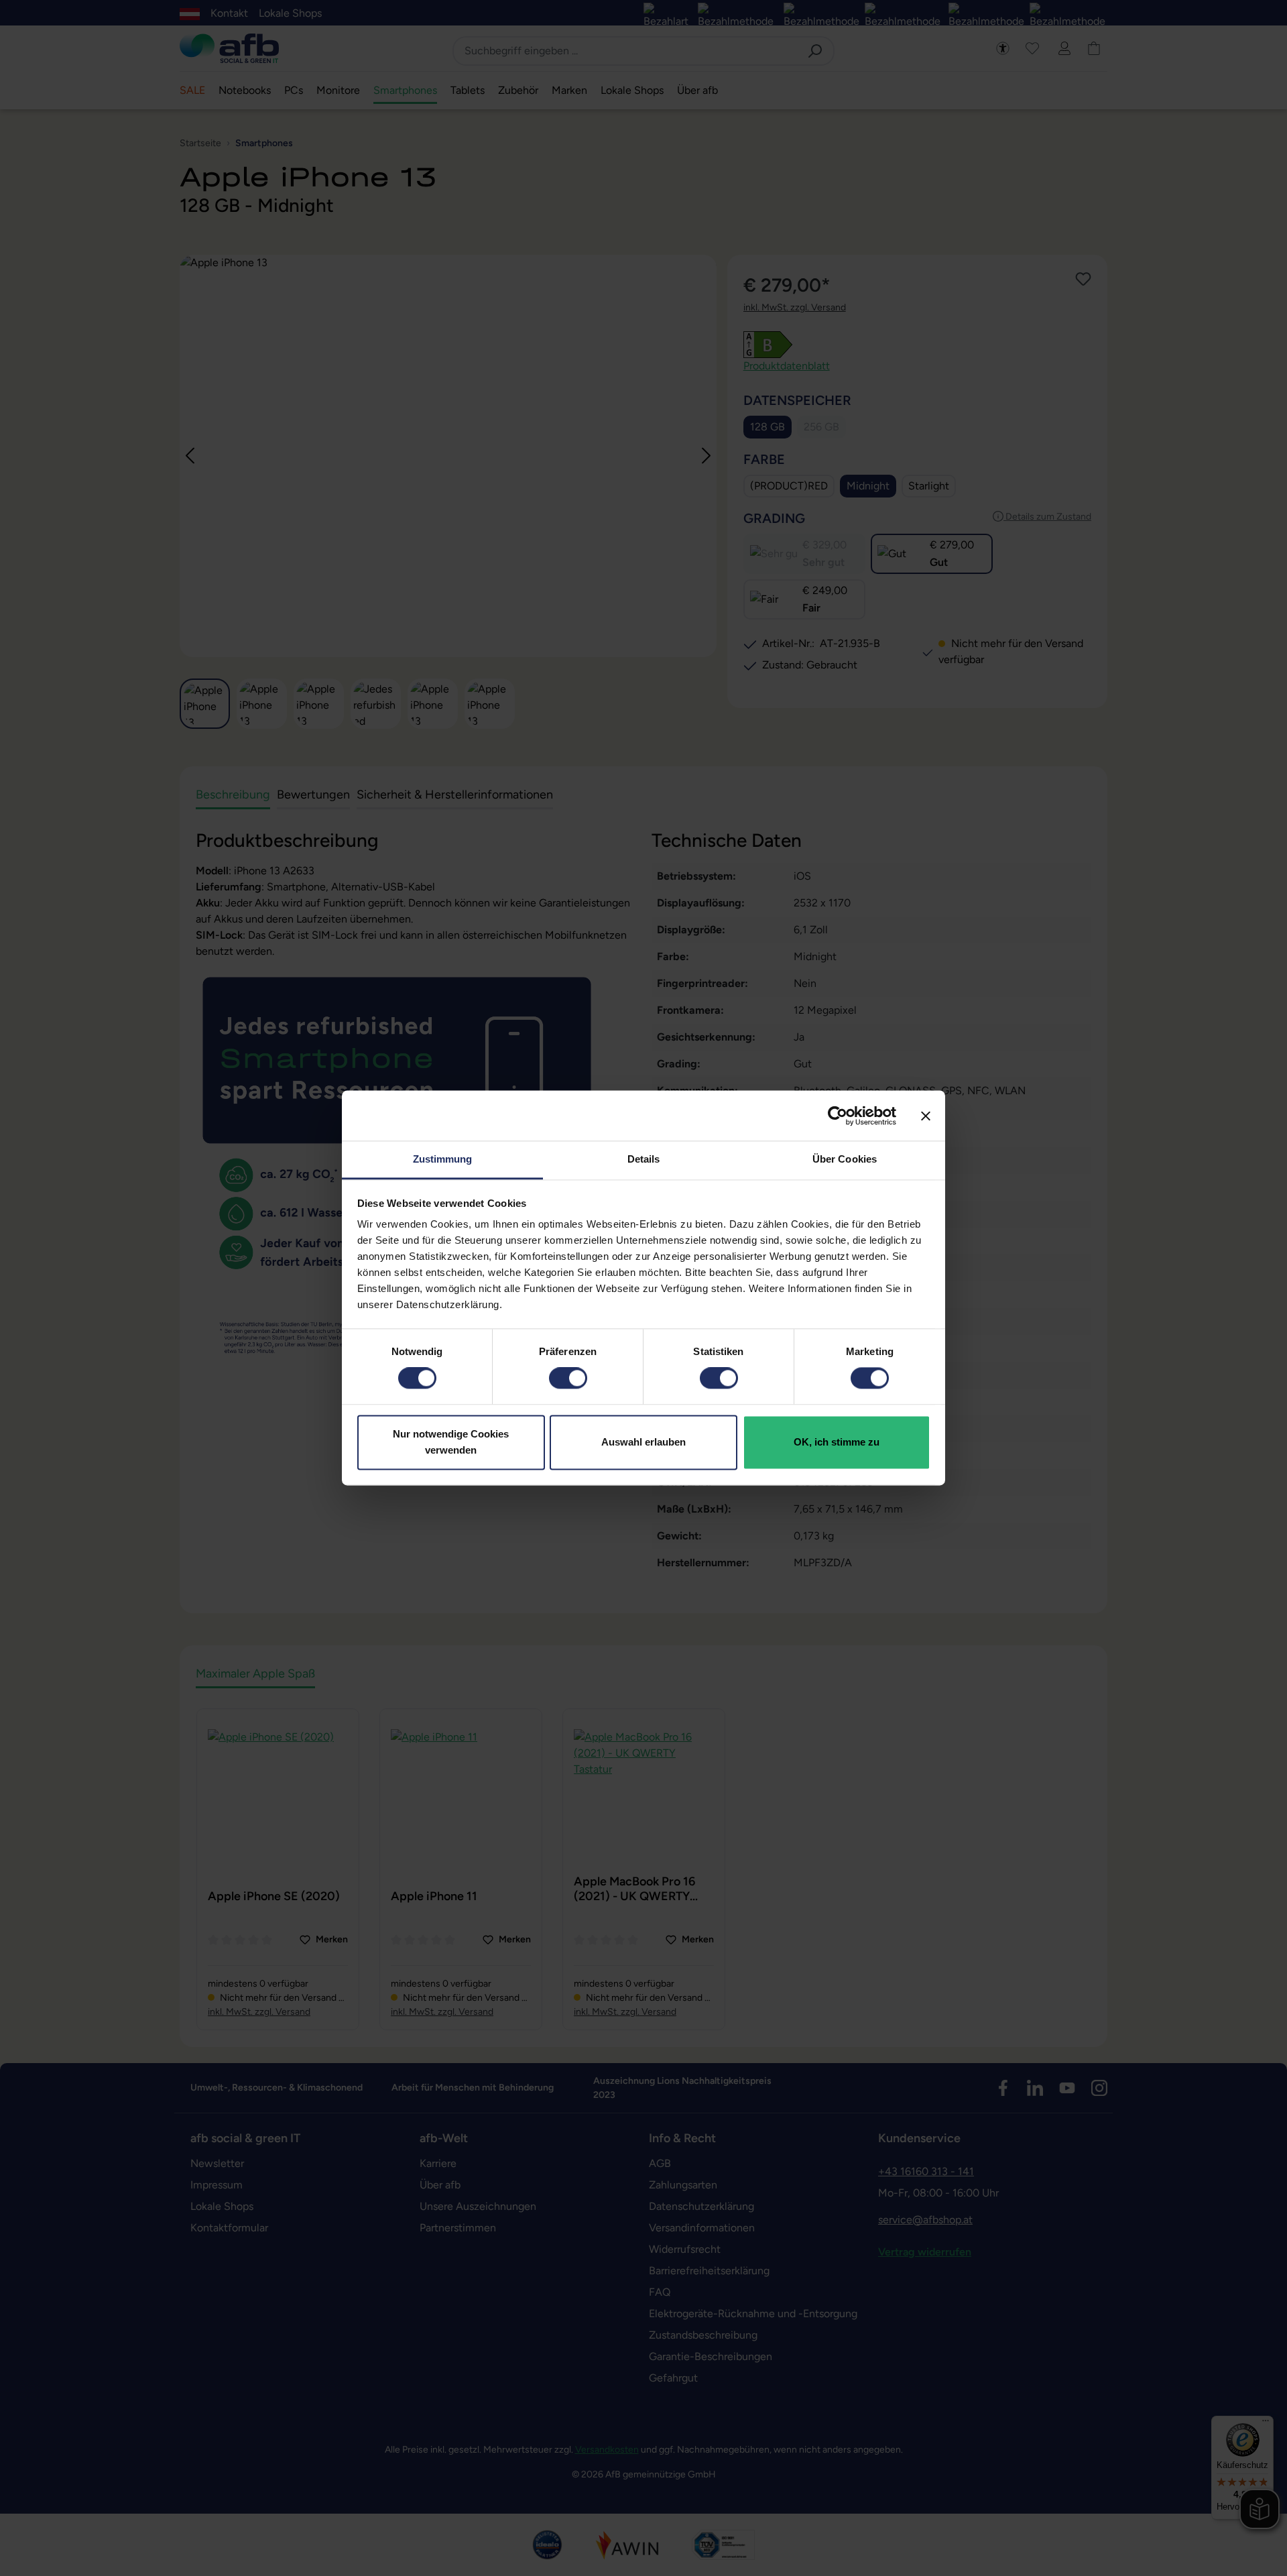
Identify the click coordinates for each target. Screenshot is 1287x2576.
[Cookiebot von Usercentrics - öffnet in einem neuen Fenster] (838, 1116)
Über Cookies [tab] (845, 1159)
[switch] (568, 1379)
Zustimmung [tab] (443, 1159)
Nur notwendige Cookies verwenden (451, 1442)
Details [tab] (644, 1159)
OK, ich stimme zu (837, 1442)
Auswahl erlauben (643, 1442)
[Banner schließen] (926, 1116)
